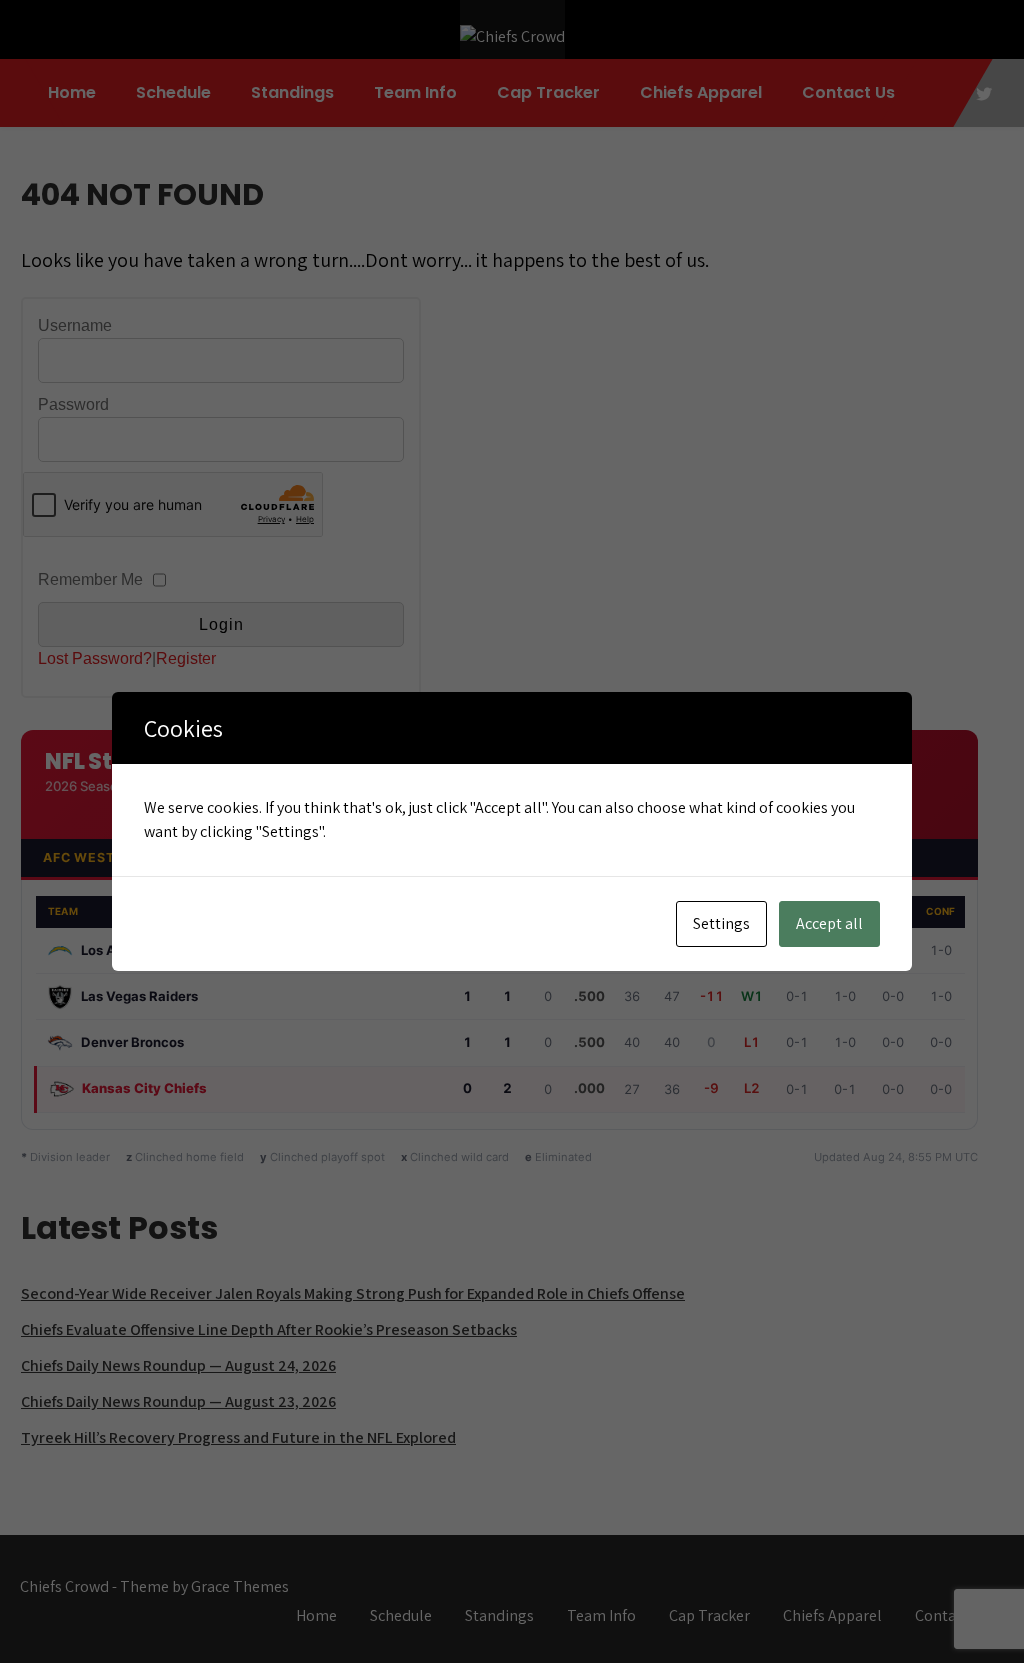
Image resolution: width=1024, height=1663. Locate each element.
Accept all (829, 923)
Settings (721, 923)
